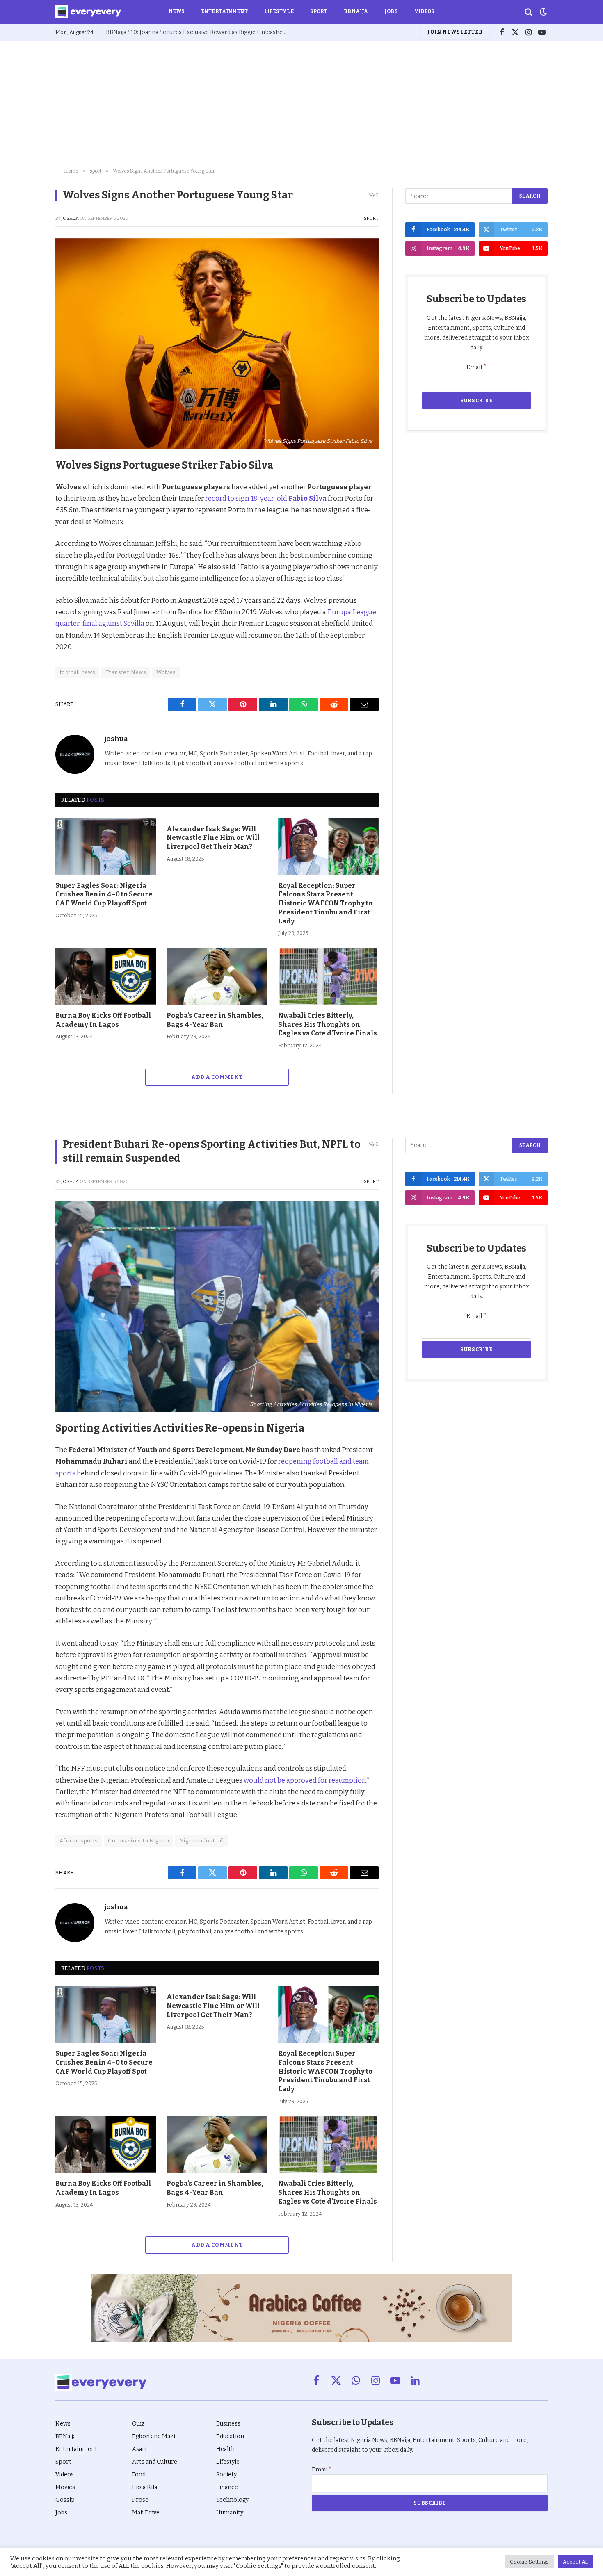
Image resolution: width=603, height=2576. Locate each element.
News (177, 11)
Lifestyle (279, 11)
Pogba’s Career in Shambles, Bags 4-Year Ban (215, 1020)
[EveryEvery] (88, 12)
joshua (70, 218)
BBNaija (356, 11)
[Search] (529, 12)
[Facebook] (27, 485)
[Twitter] (27, 504)
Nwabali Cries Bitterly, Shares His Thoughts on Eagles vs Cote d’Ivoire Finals (328, 1025)
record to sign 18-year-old (256, 498)
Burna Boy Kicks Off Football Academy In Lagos (103, 1020)
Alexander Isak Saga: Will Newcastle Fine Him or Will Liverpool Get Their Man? (213, 838)
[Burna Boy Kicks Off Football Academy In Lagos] (106, 976)
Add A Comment (217, 1077)
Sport (319, 11)
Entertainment (224, 11)
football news (77, 672)
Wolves (166, 672)
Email (476, 367)
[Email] (27, 579)
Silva (318, 498)
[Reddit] (27, 542)
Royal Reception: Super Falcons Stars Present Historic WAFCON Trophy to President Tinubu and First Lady (325, 903)
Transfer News (126, 672)
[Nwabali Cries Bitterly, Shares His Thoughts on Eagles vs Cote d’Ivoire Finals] (328, 976)
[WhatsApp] (27, 561)
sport (371, 218)
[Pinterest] (27, 523)
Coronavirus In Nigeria (138, 1841)
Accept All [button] (575, 2562)
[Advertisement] (301, 103)
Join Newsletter (455, 32)
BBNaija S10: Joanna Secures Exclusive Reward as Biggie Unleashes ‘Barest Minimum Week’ (198, 32)
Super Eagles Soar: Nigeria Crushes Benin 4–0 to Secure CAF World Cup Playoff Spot (104, 895)
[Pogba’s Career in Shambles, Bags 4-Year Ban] (217, 976)
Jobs (391, 11)
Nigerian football (202, 1841)
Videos (425, 11)
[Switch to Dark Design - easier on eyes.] (543, 12)
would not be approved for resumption (305, 1780)
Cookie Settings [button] (529, 2562)
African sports (79, 1841)
